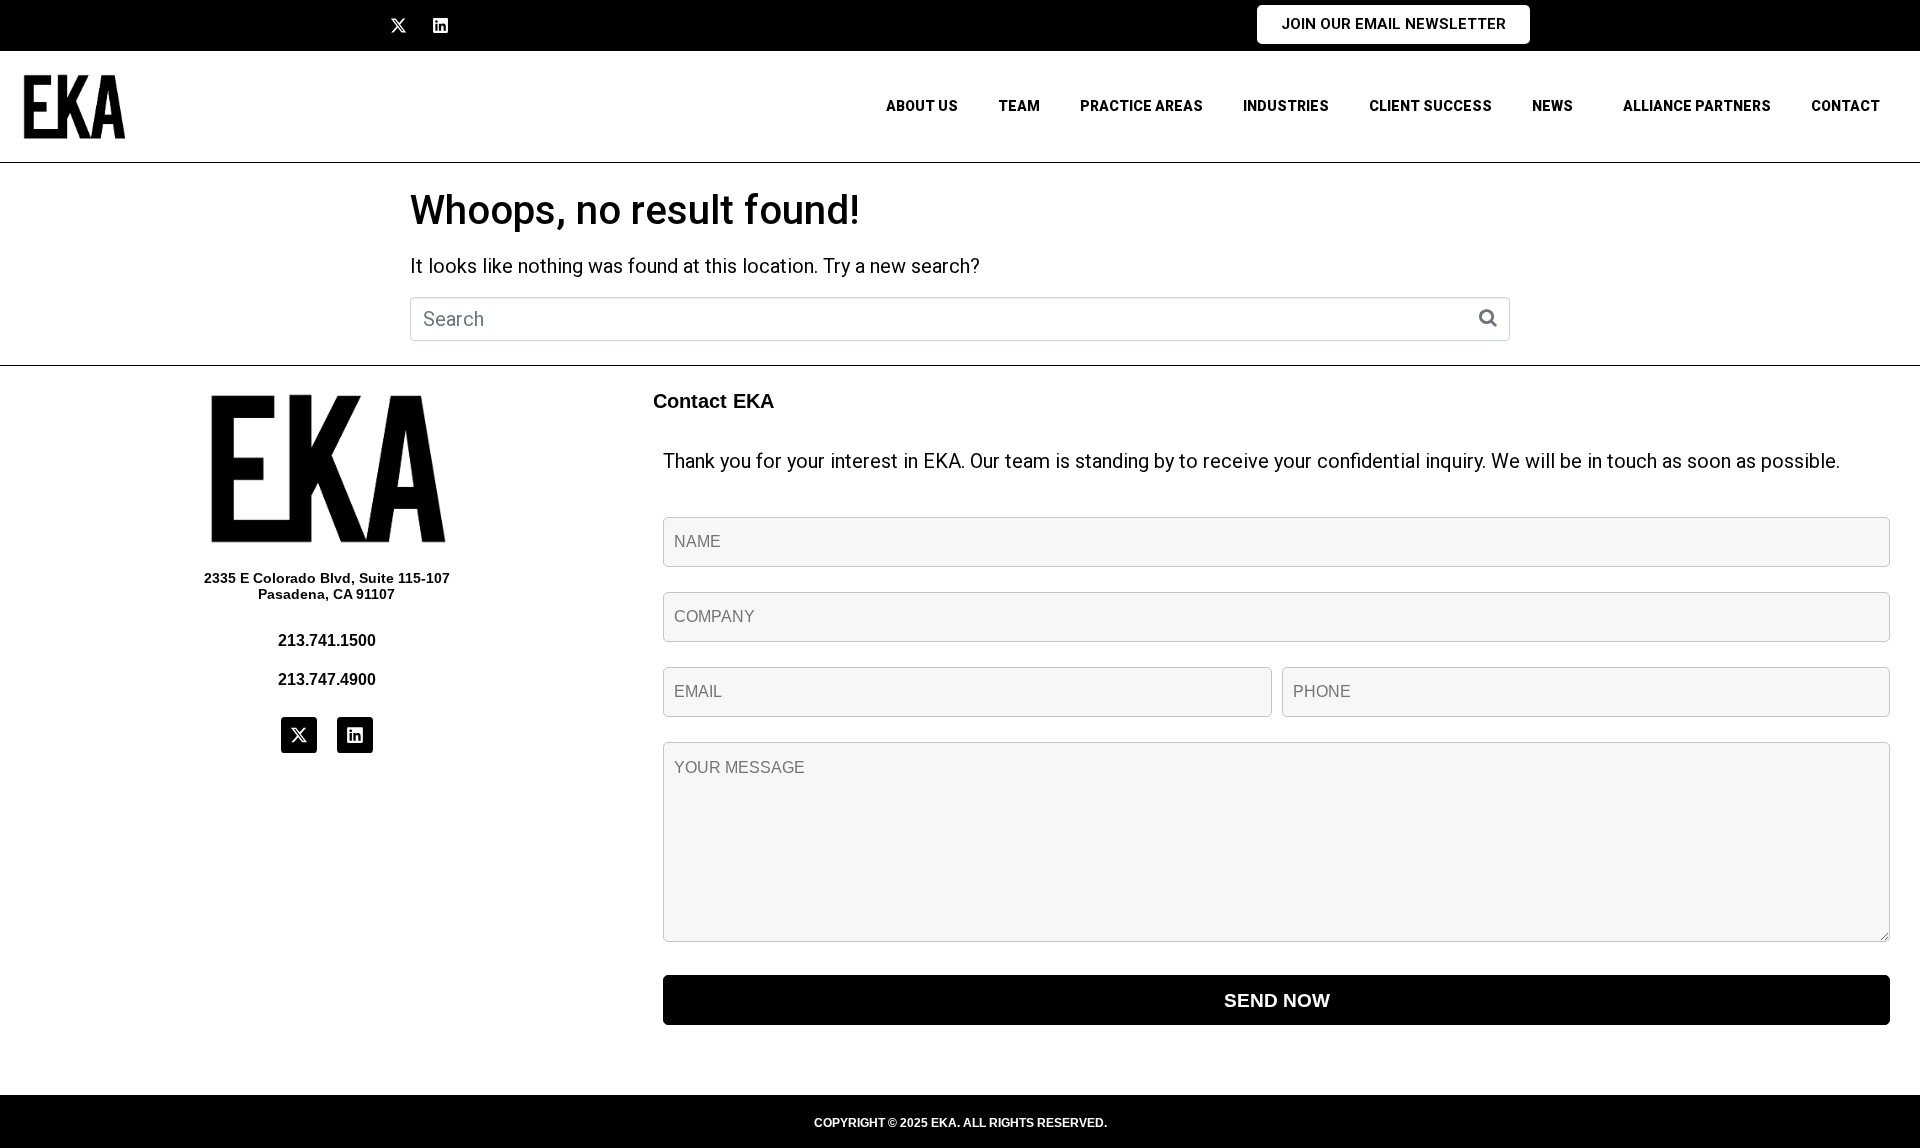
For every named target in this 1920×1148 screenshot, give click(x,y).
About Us (922, 106)
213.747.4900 (327, 679)
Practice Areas (1141, 106)
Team (1019, 106)
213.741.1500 (327, 640)
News (1552, 106)
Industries (1286, 106)
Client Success (1430, 106)
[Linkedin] (440, 25)
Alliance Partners (1697, 106)
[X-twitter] (398, 25)
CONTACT (1845, 106)
